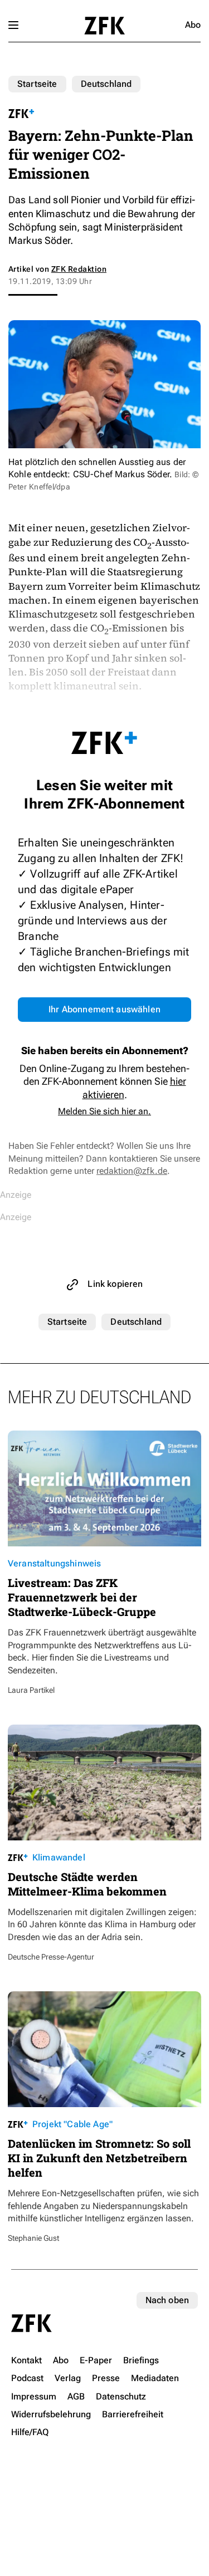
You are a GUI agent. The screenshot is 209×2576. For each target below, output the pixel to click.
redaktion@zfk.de (132, 1171)
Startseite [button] (104, 26)
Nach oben (167, 2300)
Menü (13, 25)
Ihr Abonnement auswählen (104, 1009)
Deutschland (106, 84)
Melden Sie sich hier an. (104, 1111)
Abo (193, 25)
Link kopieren (115, 1284)
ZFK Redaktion (79, 269)
